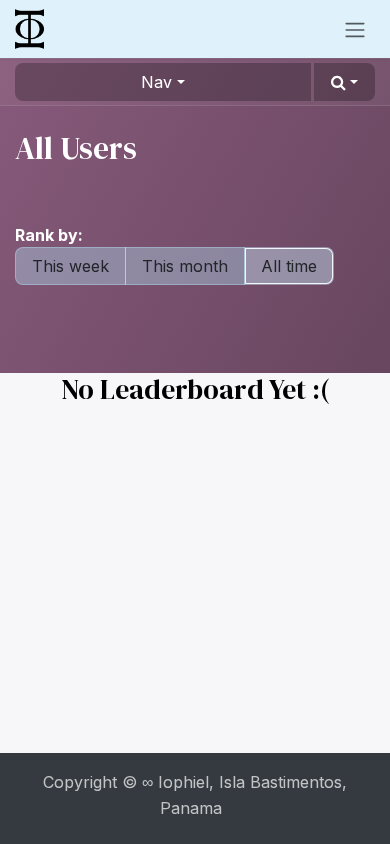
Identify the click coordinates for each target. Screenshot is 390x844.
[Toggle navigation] (355, 29)
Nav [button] (156, 82)
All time (289, 266)
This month (185, 266)
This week (70, 266)
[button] (344, 82)
